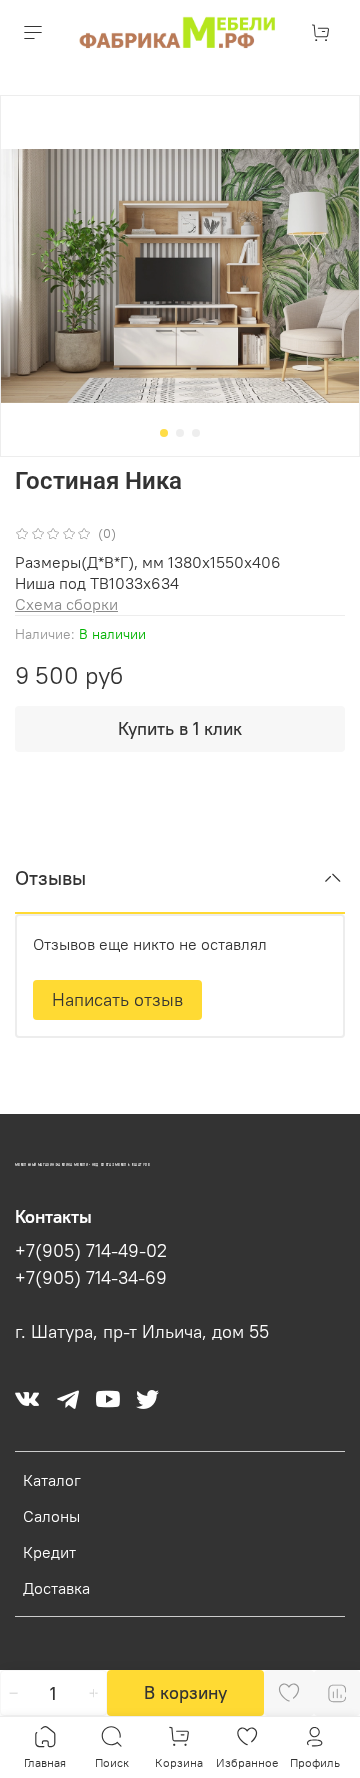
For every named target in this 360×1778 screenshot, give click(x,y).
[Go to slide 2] (180, 433)
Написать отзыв (117, 999)
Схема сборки (66, 604)
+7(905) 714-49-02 (91, 1251)
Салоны (51, 1516)
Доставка (56, 1588)
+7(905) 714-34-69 (91, 1278)
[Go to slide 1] (164, 433)
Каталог (52, 1480)
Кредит (49, 1552)
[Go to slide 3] (196, 433)
